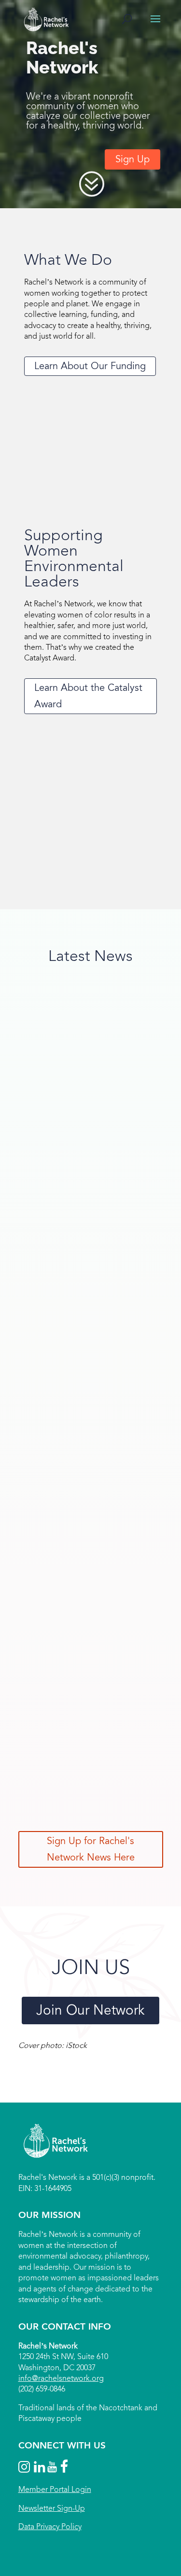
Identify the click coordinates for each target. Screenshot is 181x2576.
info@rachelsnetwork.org (61, 2378)
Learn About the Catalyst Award (88, 696)
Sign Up (132, 159)
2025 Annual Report (68, 1647)
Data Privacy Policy (50, 2526)
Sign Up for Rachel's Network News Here (91, 1849)
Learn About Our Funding (90, 366)
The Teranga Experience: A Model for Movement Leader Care (87, 1106)
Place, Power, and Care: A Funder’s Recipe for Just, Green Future (80, 1397)
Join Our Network (90, 2010)
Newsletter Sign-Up (52, 2508)
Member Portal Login (55, 2490)
